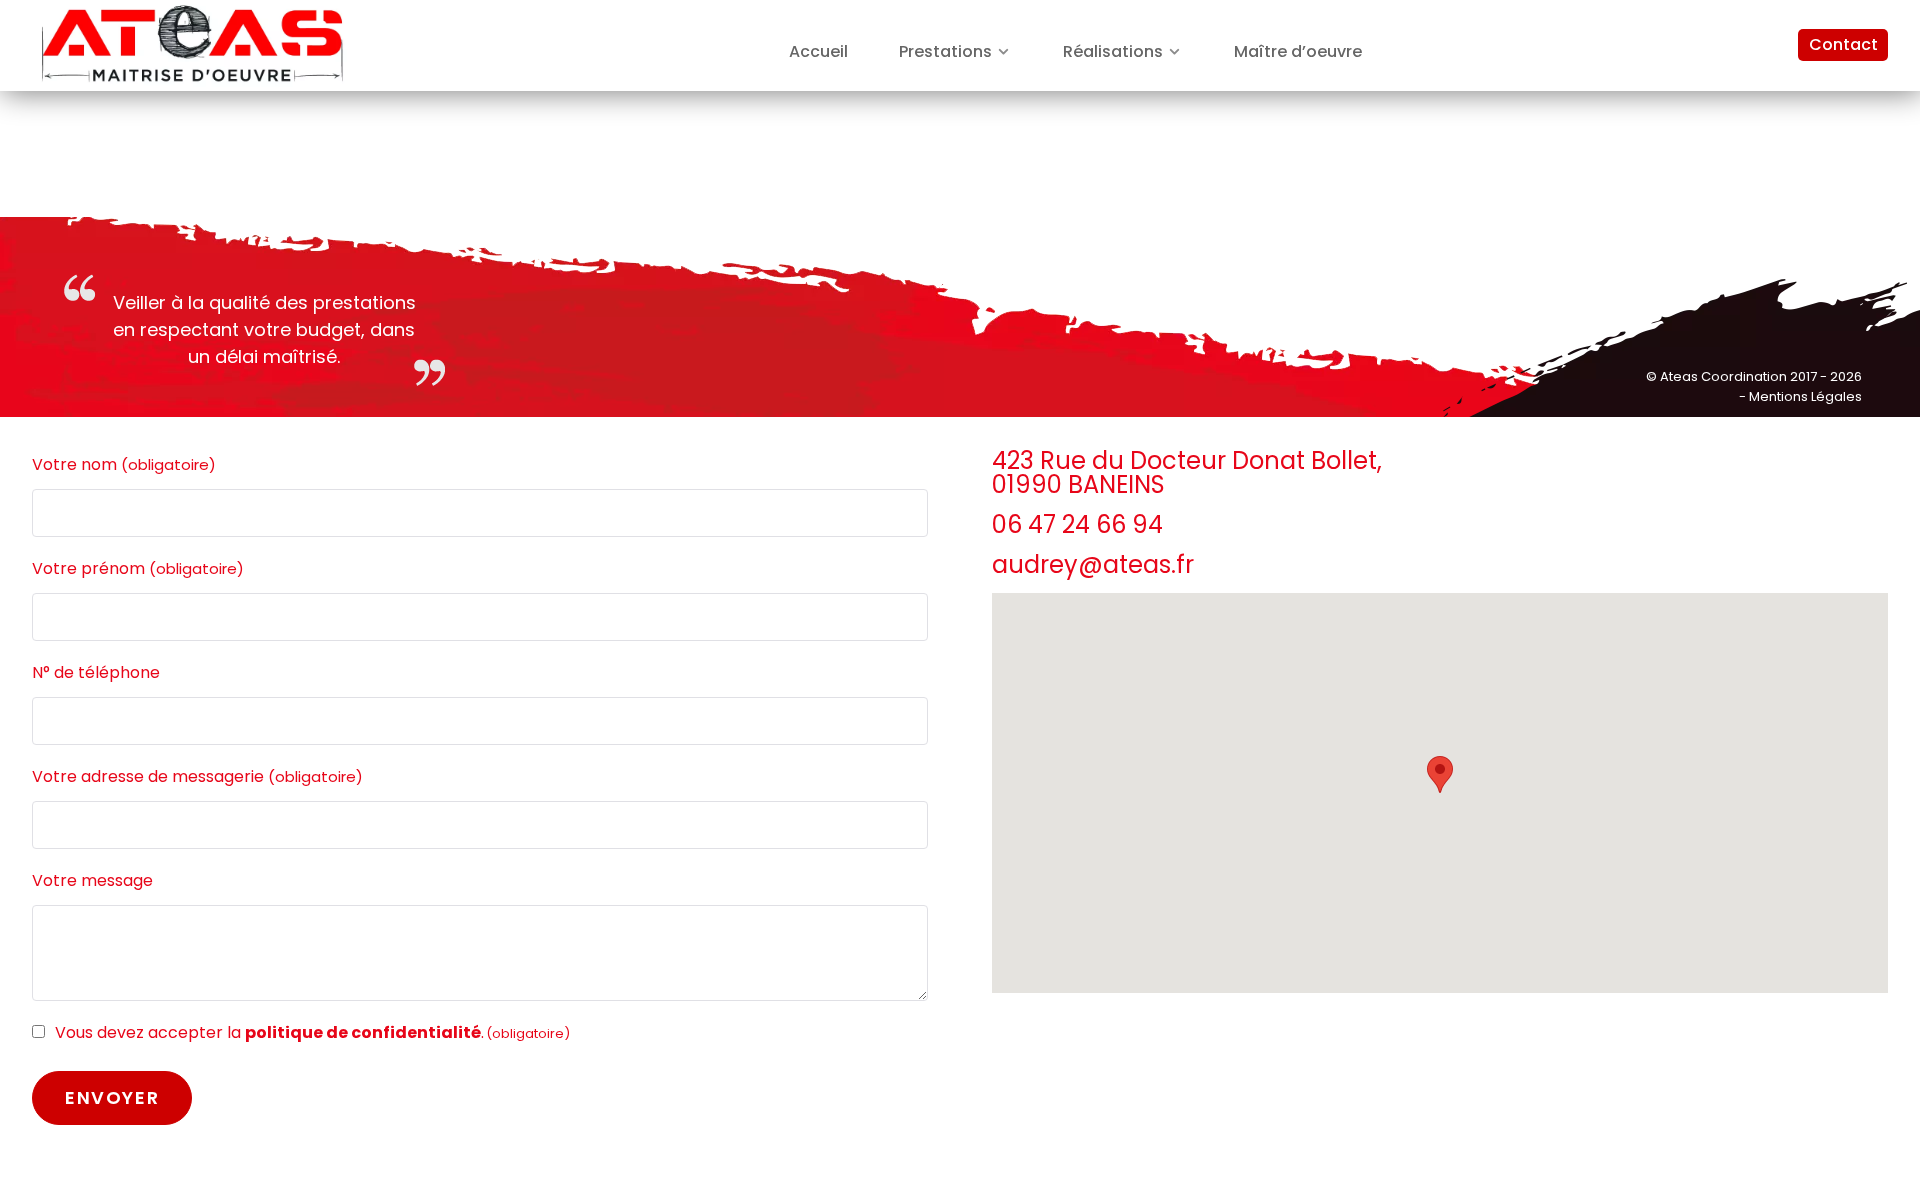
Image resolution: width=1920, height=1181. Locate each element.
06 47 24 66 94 (1077, 524)
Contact (1843, 44)
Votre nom (124, 464)
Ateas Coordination (1725, 376)
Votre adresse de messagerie (197, 776)
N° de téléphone (96, 672)
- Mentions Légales (1800, 396)
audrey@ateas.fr (1093, 564)
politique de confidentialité (363, 1032)
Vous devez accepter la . (312, 1032)
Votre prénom (138, 568)
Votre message (92, 880)
